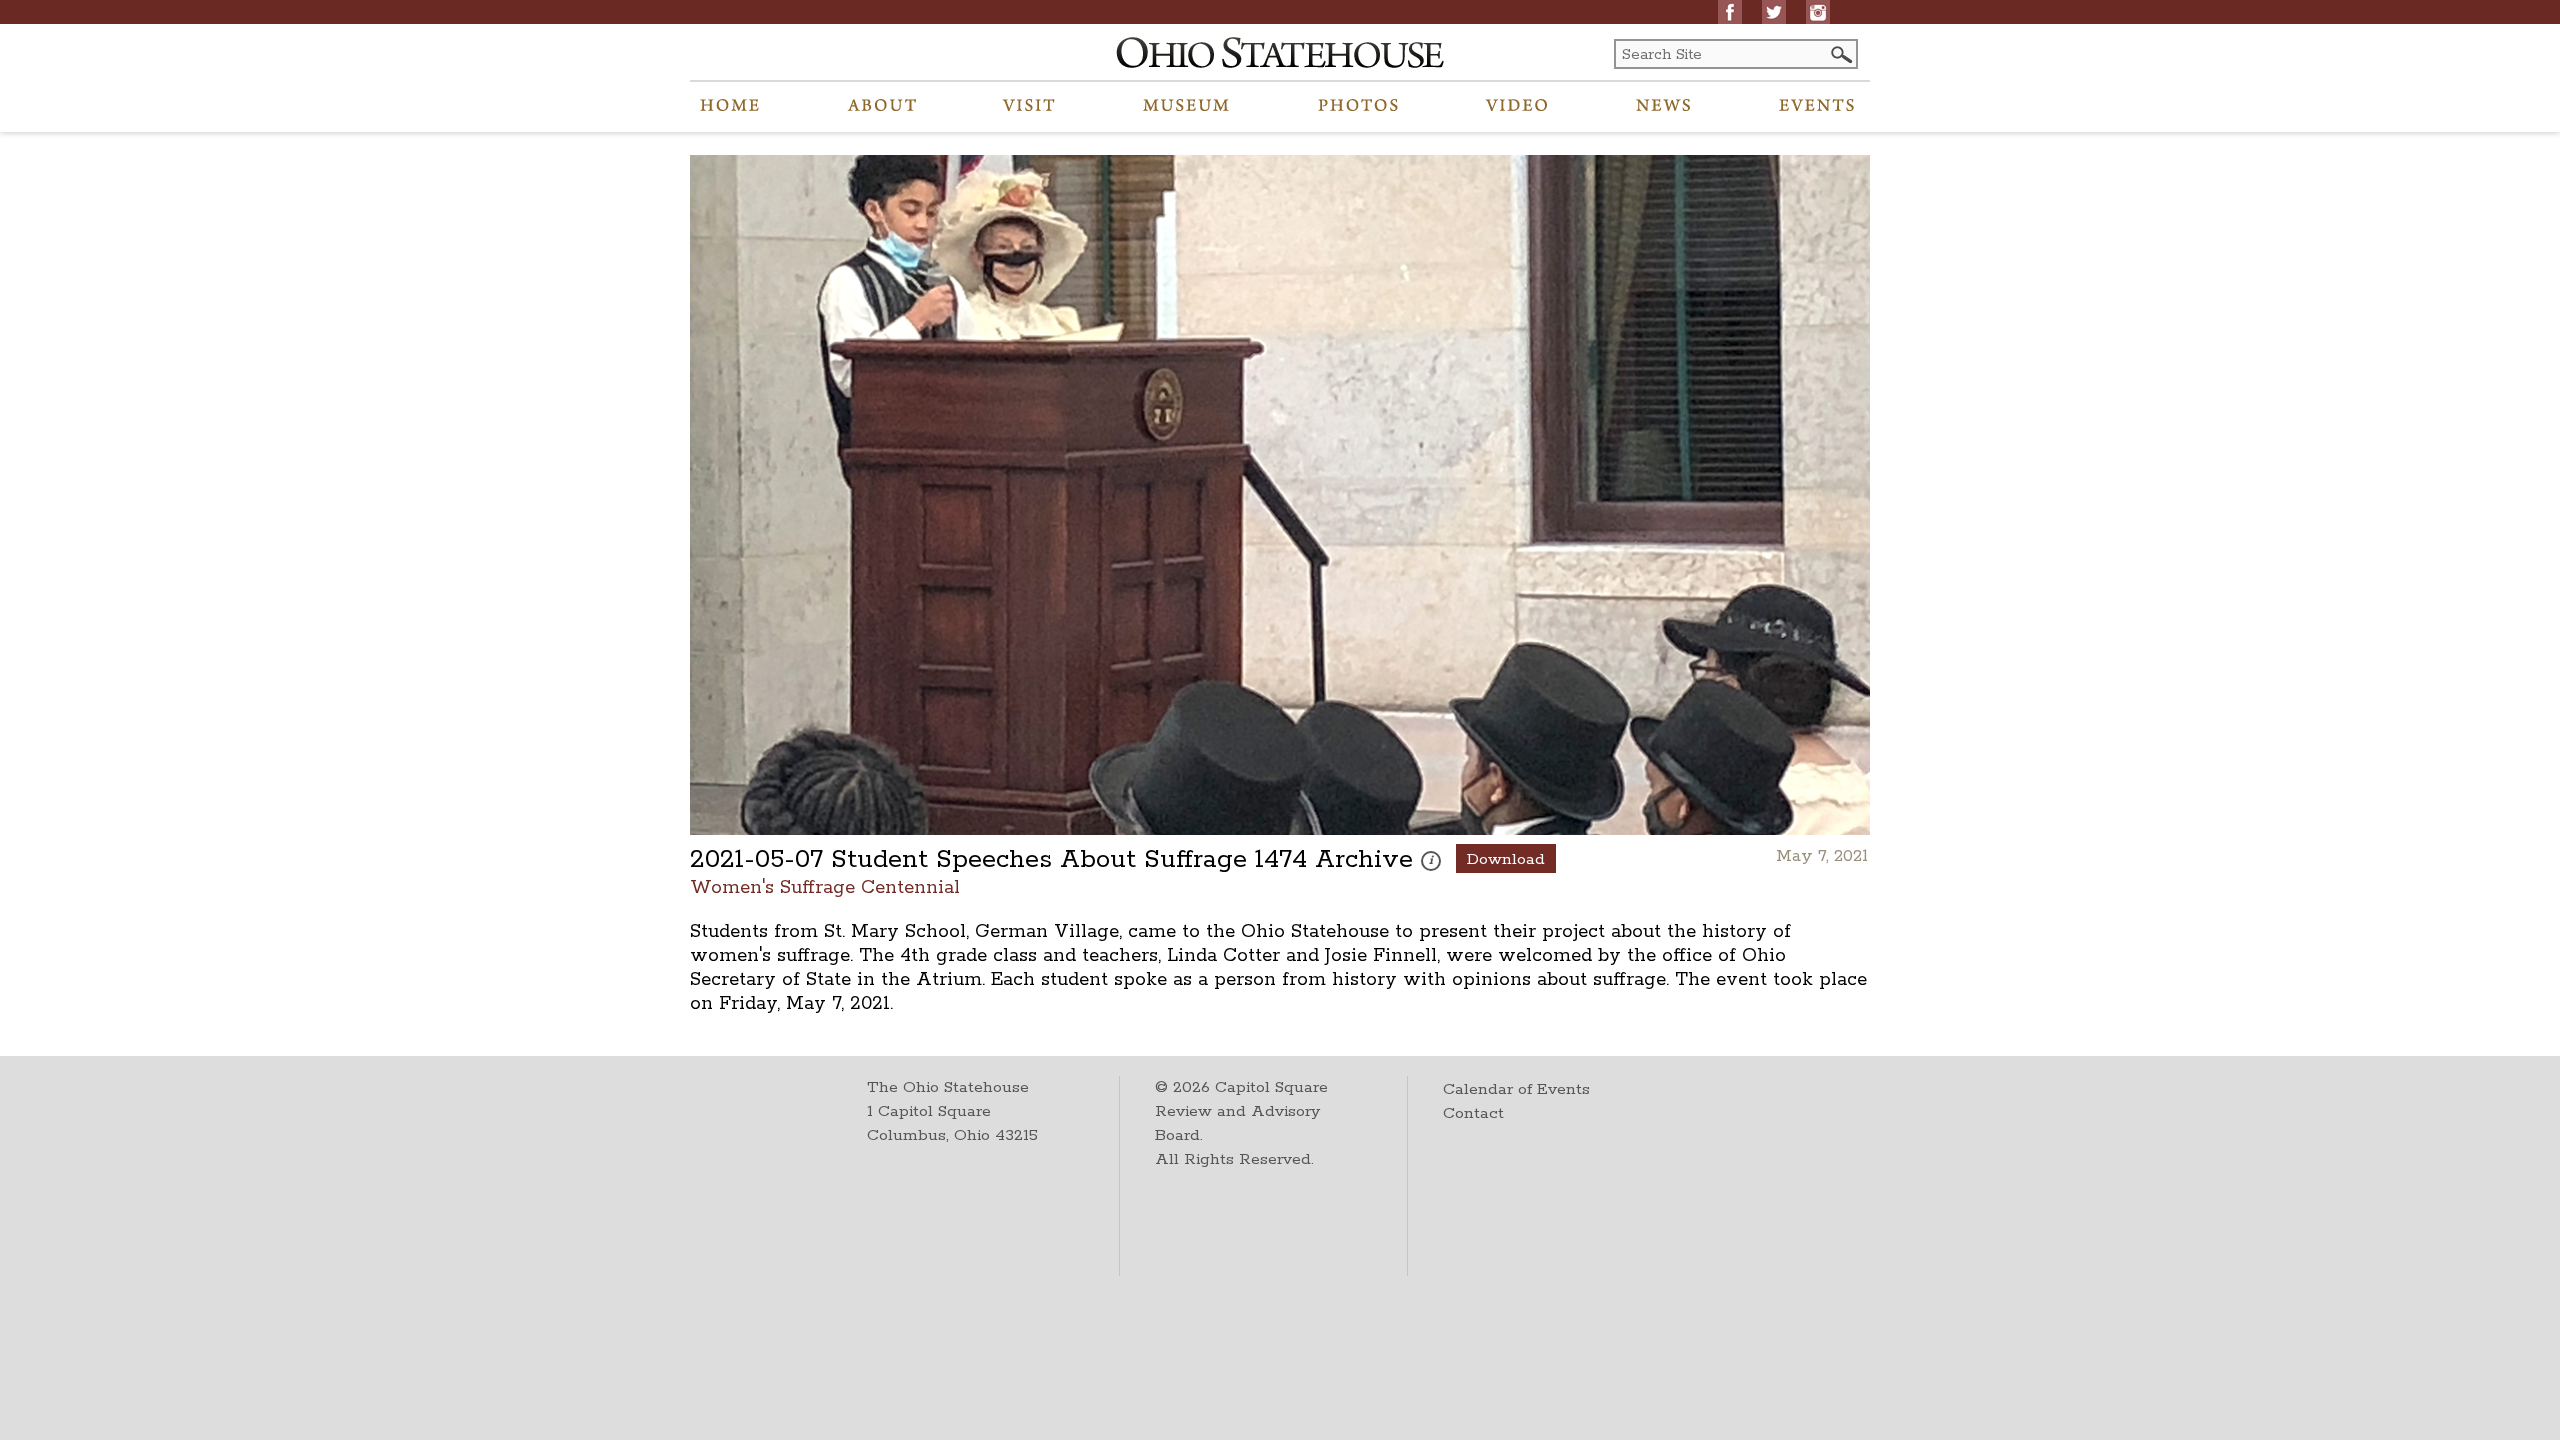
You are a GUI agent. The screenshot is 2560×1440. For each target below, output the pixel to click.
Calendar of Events (1516, 1089)
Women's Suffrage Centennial (825, 886)
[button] (1840, 54)
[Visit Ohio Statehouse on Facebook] (1730, 12)
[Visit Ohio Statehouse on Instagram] (1818, 12)
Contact (1473, 1113)
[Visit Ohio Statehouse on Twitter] (1774, 12)
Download (1506, 859)
